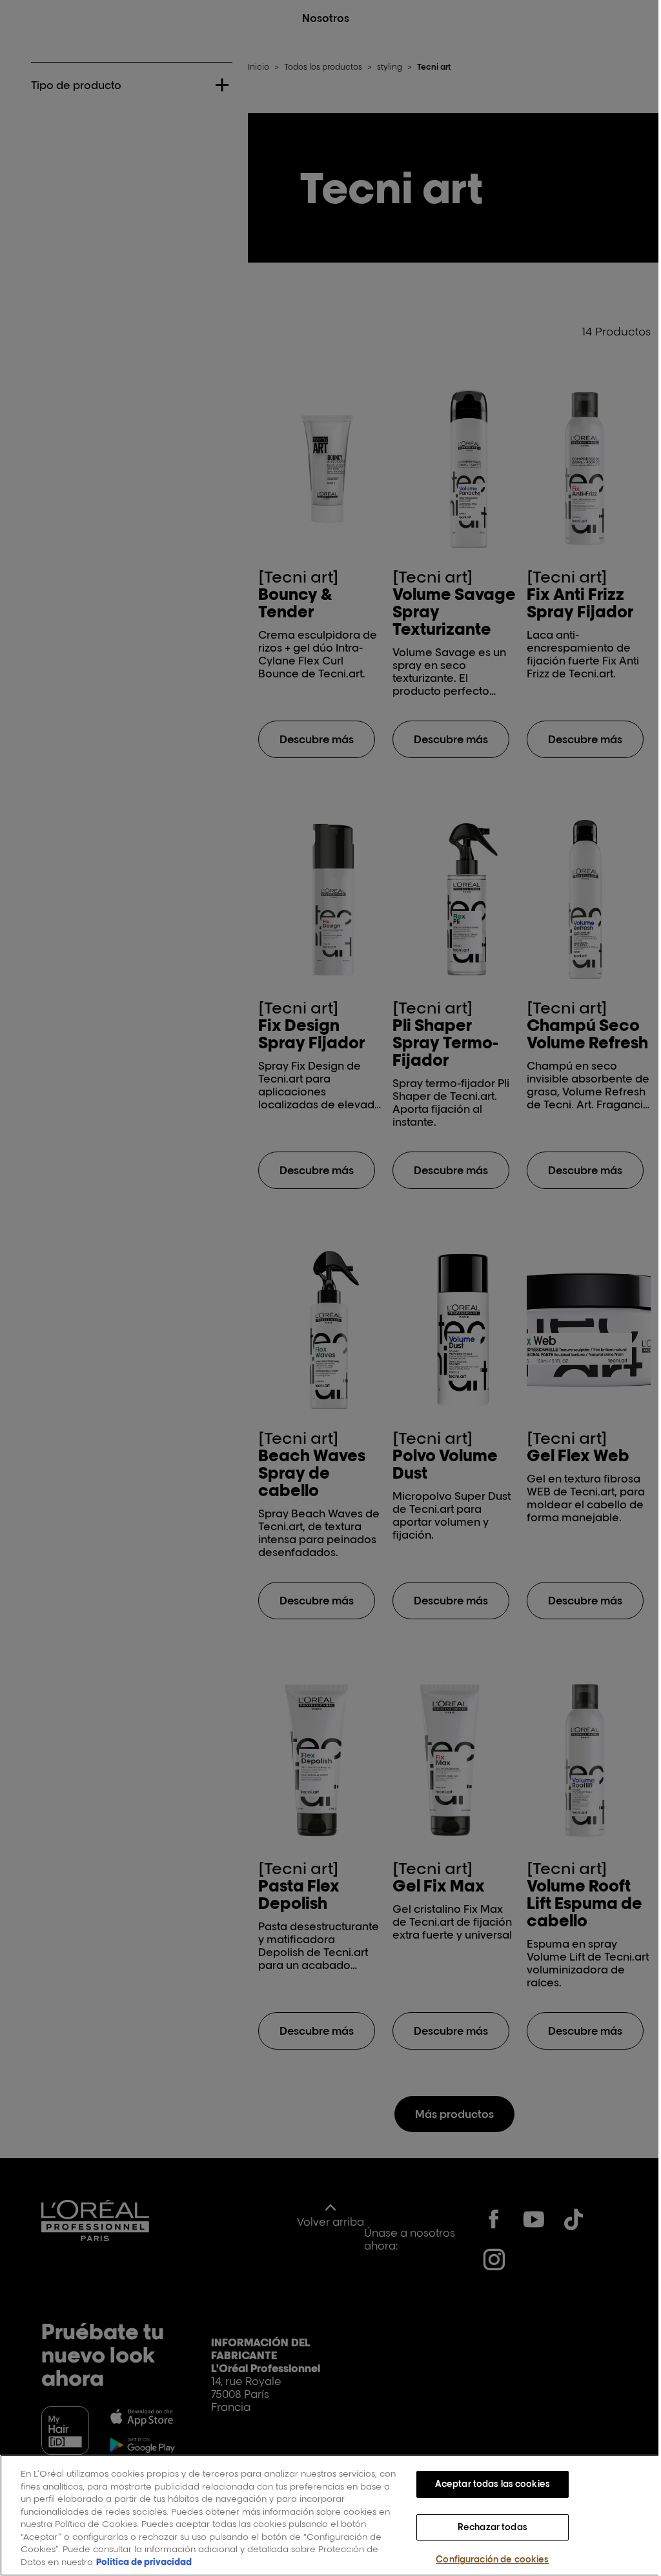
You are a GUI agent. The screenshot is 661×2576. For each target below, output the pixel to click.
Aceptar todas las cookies (485, 2484)
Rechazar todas (485, 2527)
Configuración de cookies (485, 2559)
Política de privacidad (144, 2562)
